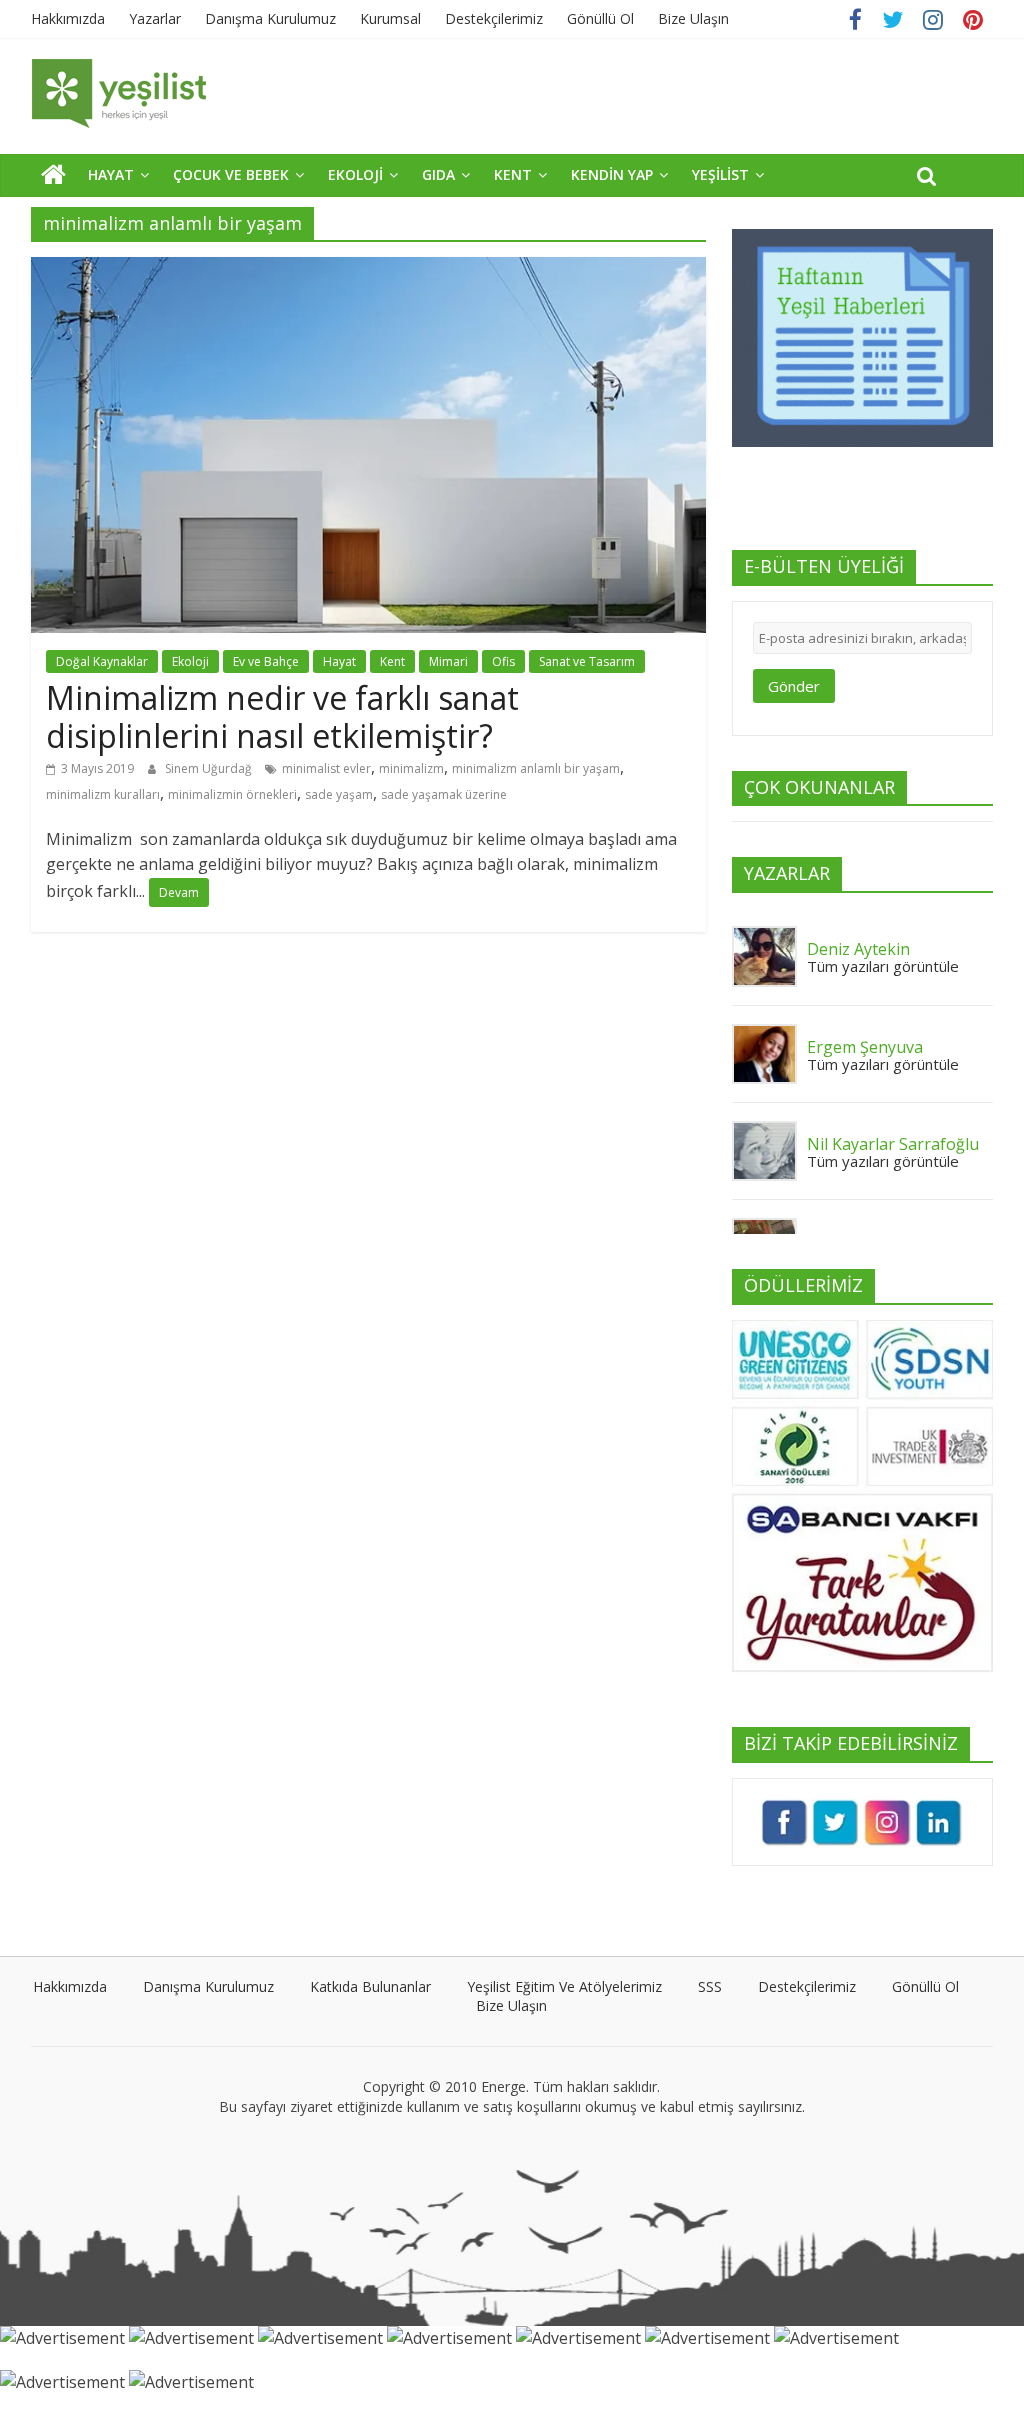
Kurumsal (390, 18)
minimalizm (411, 768)
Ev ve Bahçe (266, 661)
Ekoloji (190, 661)
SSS (710, 1986)
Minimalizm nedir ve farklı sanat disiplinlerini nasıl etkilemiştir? (282, 716)
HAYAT (111, 174)
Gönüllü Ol (600, 18)
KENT (513, 174)
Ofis (503, 661)
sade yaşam (339, 794)
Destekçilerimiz (494, 18)
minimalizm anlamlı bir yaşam (536, 768)
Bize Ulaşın (693, 18)
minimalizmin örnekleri (232, 794)
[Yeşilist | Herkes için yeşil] (53, 174)
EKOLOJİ (355, 174)
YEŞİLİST (720, 174)
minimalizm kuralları (103, 794)
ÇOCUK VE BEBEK (231, 174)
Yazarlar (155, 18)
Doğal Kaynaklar (102, 661)
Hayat (339, 661)
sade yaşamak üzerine (444, 794)
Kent (392, 661)
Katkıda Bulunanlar (370, 1986)
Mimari (448, 661)
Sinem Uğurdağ (210, 768)
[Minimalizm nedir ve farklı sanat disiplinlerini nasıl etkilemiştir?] (368, 269)
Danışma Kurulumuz (270, 18)
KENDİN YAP (612, 174)
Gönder (794, 686)
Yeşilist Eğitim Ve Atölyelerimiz (564, 1986)
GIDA (438, 174)
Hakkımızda (68, 18)
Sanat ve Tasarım (587, 661)
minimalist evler (326, 768)
